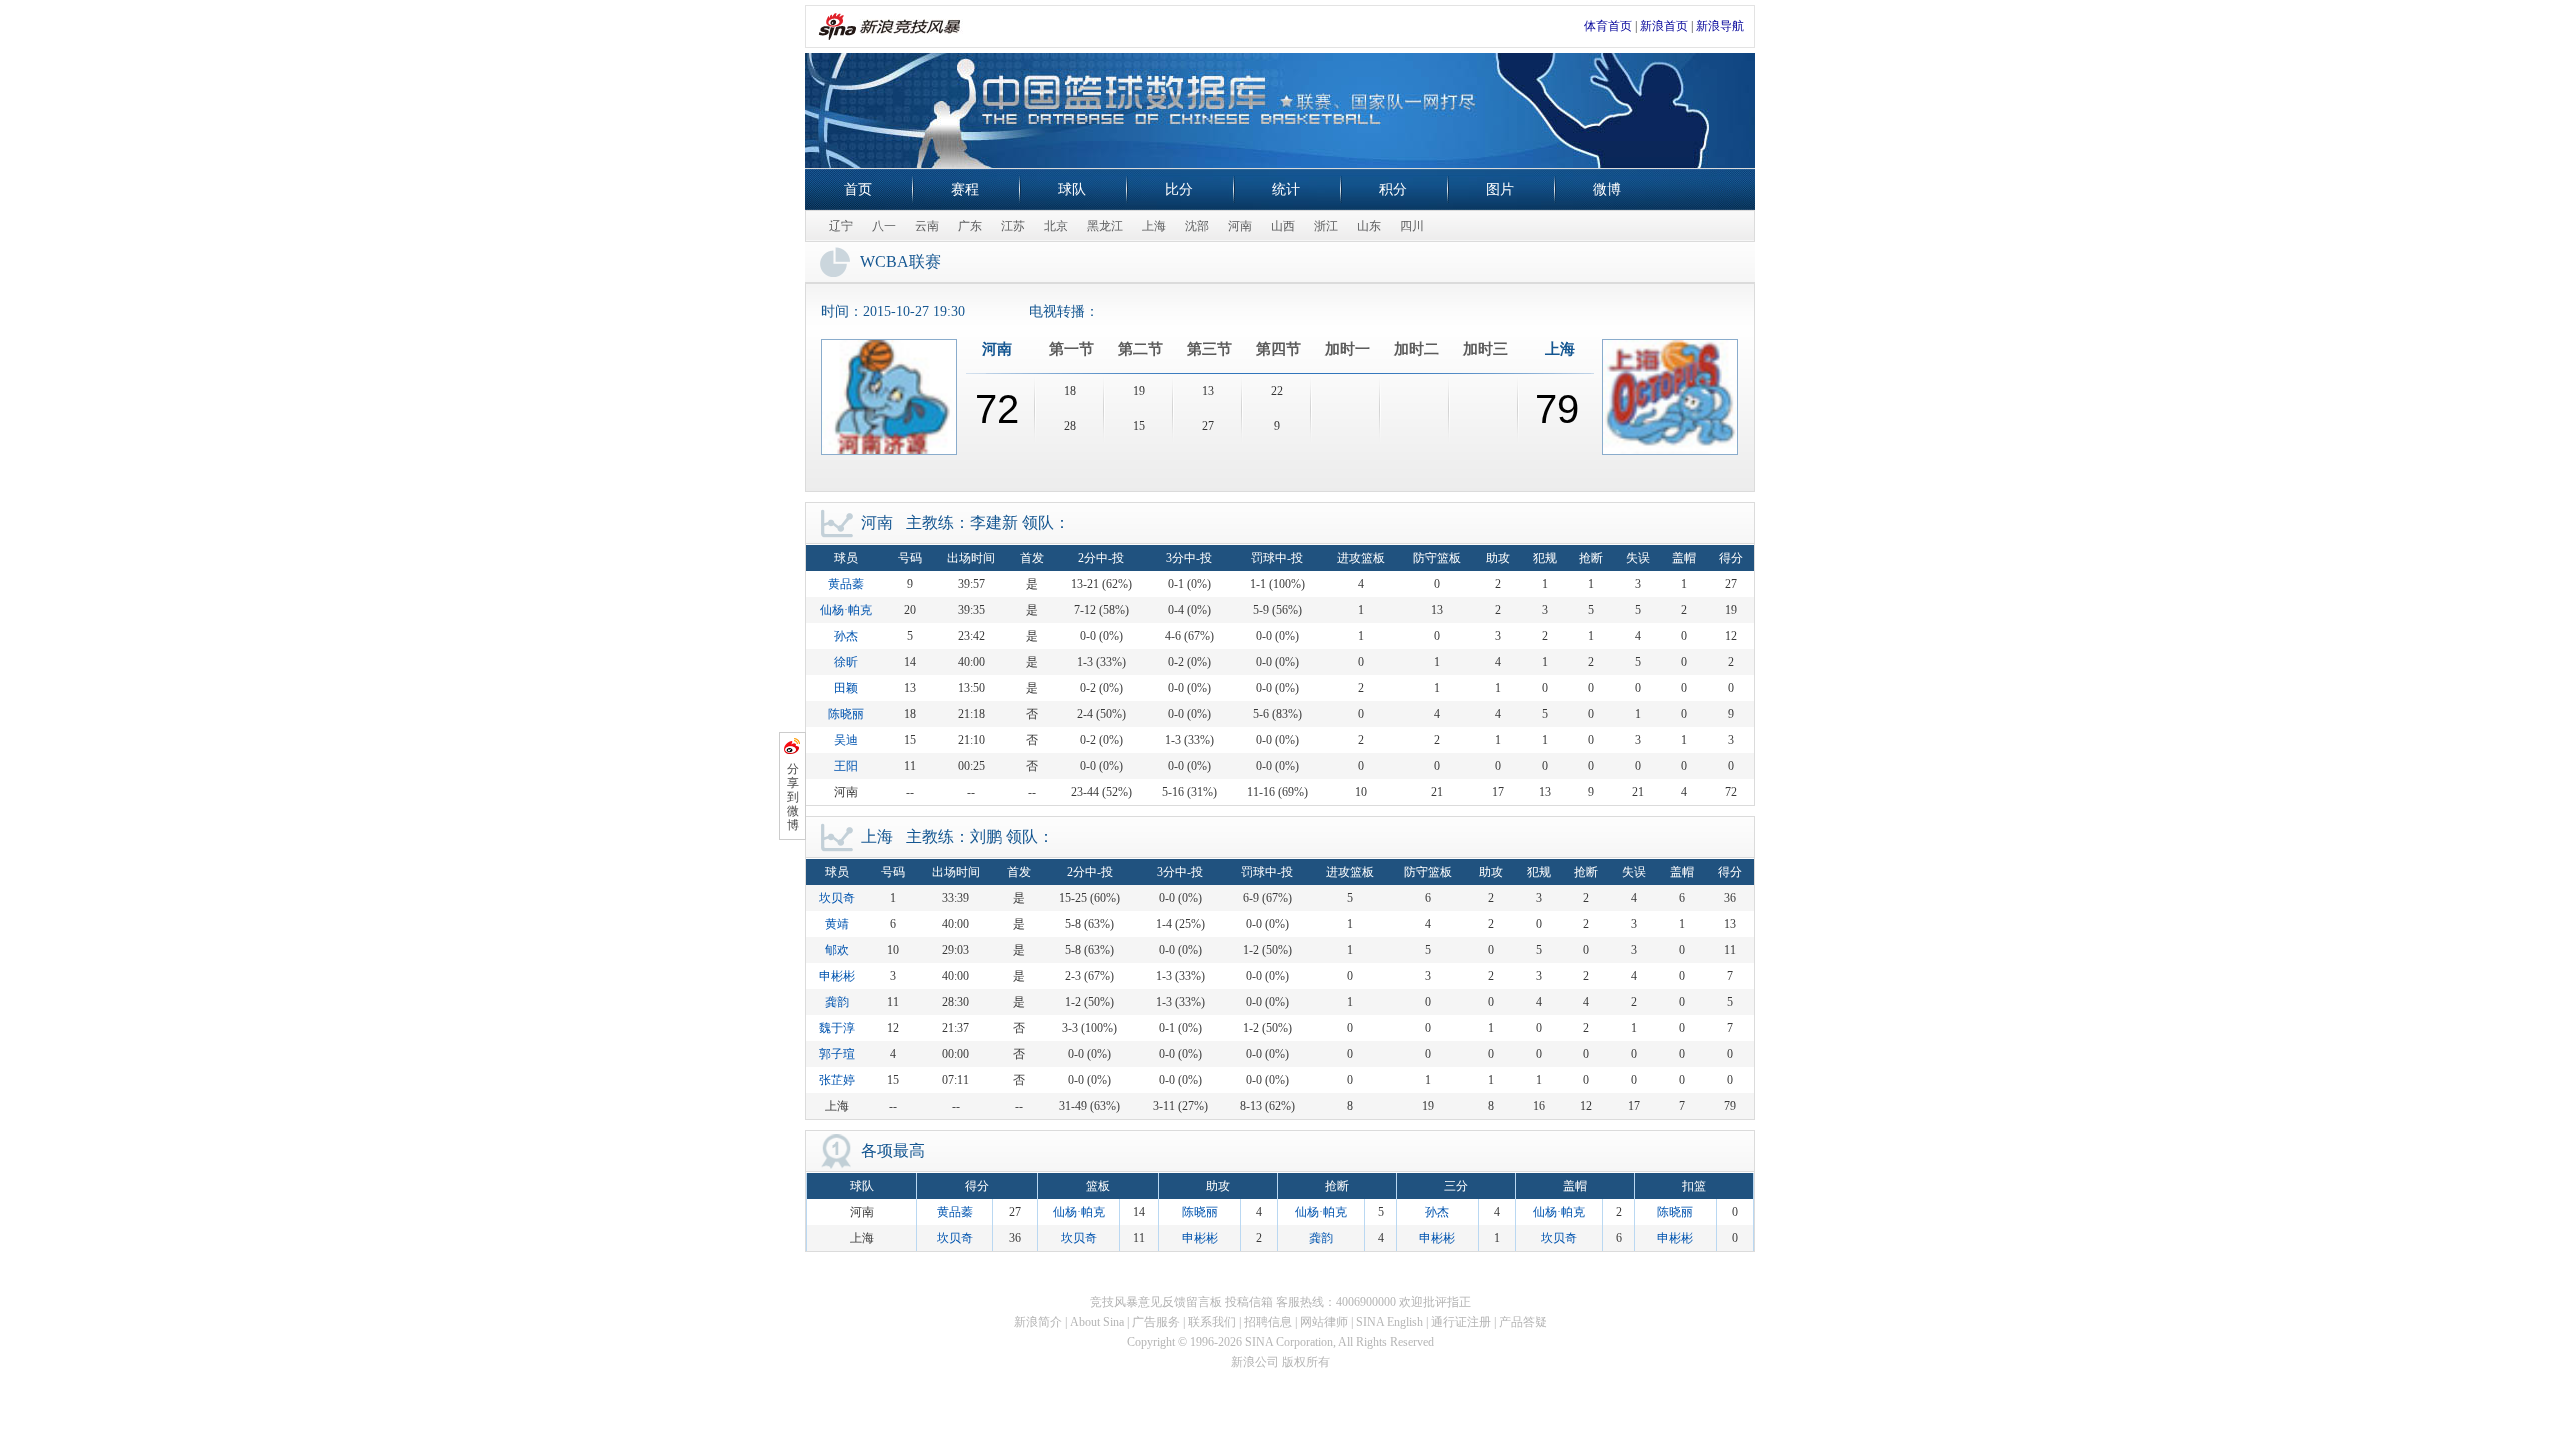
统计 (1286, 189)
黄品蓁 (846, 584)
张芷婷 (837, 1080)
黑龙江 (1105, 226)
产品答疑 (1523, 1322)
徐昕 (846, 662)
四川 (1412, 226)
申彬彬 (837, 976)
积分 (1393, 189)
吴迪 (846, 740)
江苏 (1013, 226)
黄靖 (837, 924)
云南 (927, 226)
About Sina (1097, 1322)
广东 (970, 226)
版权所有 (1306, 1362)
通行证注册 (1461, 1322)
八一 (884, 226)
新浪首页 (1664, 26)
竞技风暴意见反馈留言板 (1156, 1302)
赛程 (965, 189)
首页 (858, 189)
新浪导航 (1720, 26)
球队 (1072, 189)
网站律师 (1324, 1322)
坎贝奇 (837, 898)
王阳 (846, 766)
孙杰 (846, 636)
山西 (1283, 226)
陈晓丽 (846, 714)
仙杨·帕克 (846, 610)
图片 (1500, 189)
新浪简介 (1038, 1322)
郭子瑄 (837, 1054)
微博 (1607, 189)
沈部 (1197, 226)
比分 (1179, 189)
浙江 (1326, 226)
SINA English (1389, 1322)
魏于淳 (837, 1028)
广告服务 (1156, 1322)
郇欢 (837, 950)
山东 (1369, 226)
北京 (1056, 226)
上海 (1154, 226)
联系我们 (1212, 1322)
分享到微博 (793, 797)
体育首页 (1608, 26)
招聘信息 (1268, 1322)
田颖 (846, 688)
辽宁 (841, 226)
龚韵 (837, 1002)
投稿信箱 (1249, 1302)
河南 (1240, 226)
